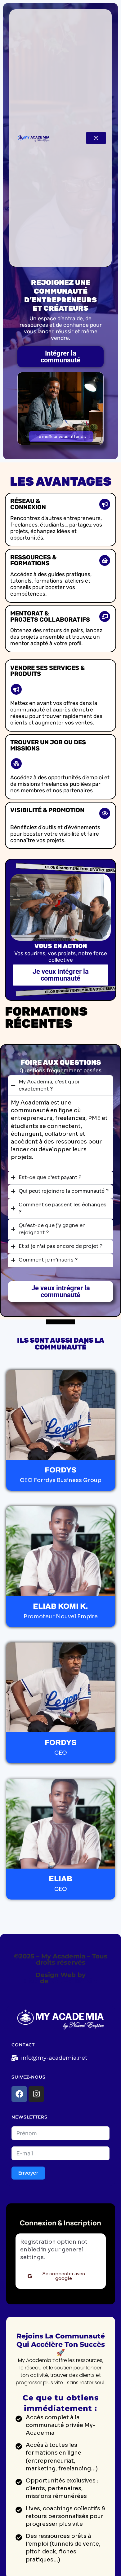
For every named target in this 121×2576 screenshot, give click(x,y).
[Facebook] (19, 2094)
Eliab (30, 1981)
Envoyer (28, 2173)
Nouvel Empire (74, 1981)
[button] (61, 437)
